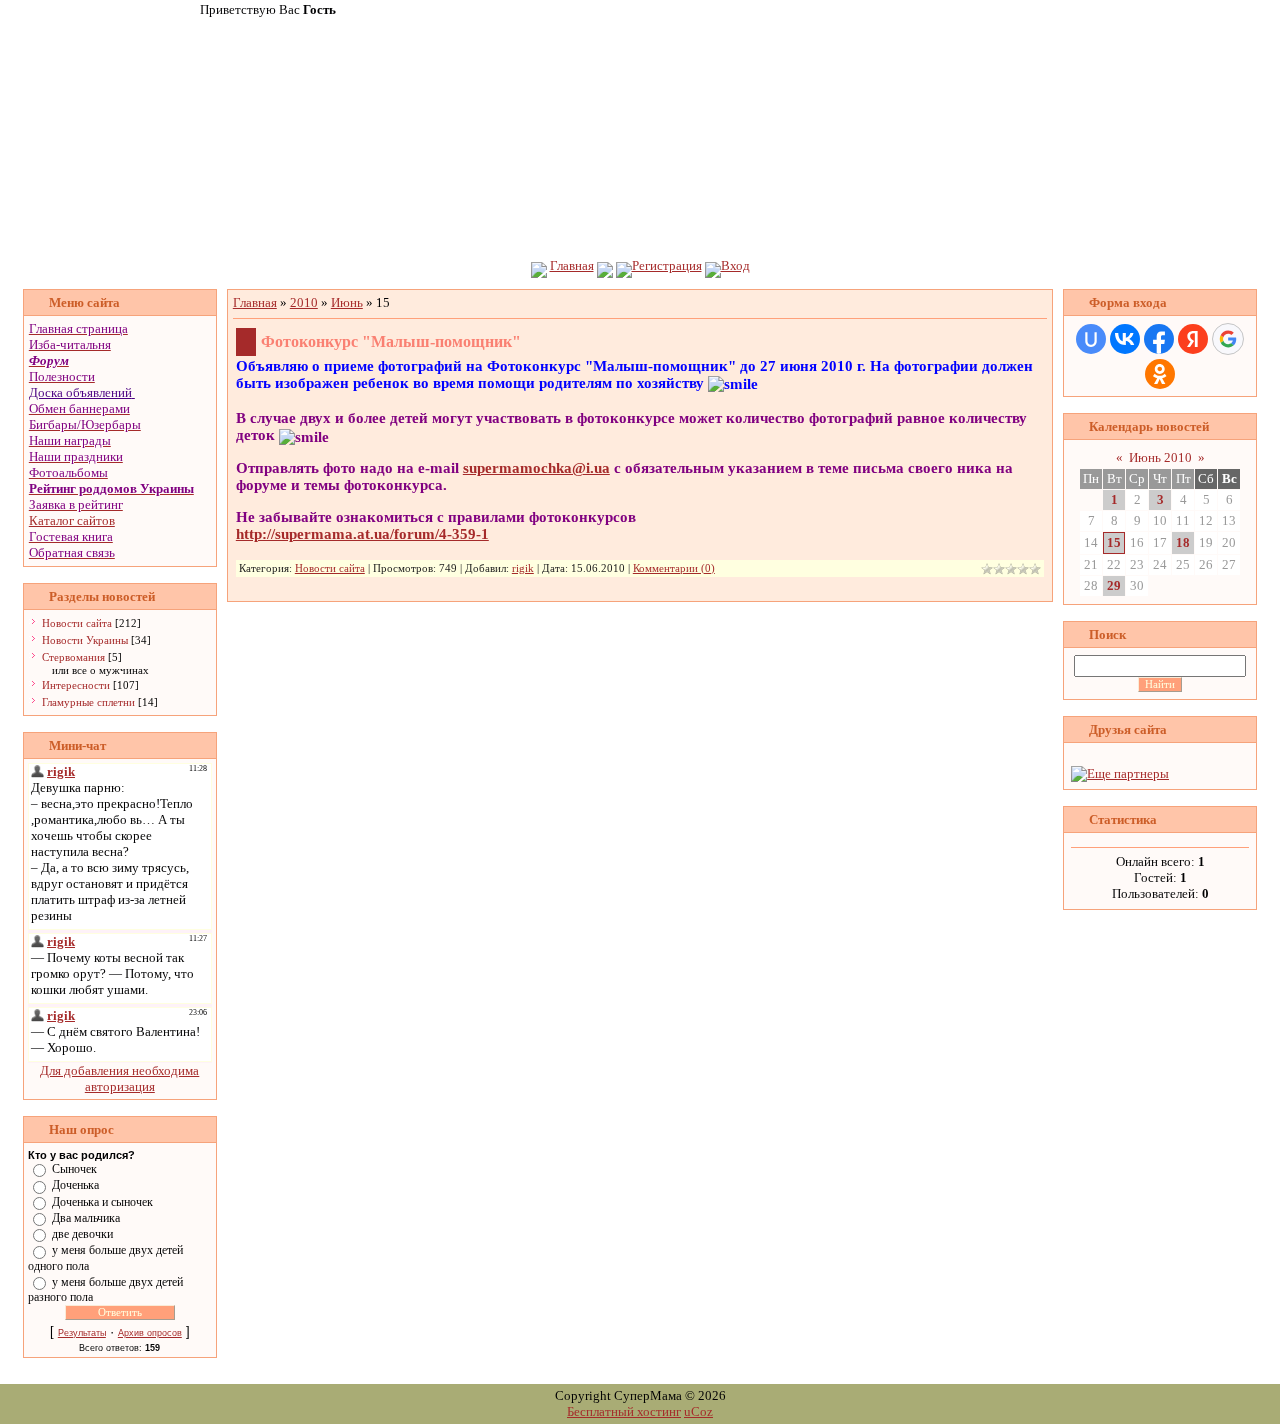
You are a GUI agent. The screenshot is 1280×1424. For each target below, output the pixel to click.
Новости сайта (77, 623)
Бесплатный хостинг (624, 1411)
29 (1114, 585)
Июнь (347, 302)
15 (1114, 542)
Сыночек (74, 1169)
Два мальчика (86, 1218)
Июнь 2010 (1160, 457)
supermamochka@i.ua (536, 468)
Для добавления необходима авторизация (119, 1078)
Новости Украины (85, 640)
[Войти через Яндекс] (1193, 339)
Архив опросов (150, 1333)
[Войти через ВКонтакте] (1125, 339)
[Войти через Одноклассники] (1160, 374)
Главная (572, 265)
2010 (304, 302)
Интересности (76, 685)
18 (1183, 542)
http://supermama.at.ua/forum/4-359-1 (362, 534)
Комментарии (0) (674, 568)
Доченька (75, 1185)
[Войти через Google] (1228, 339)
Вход (735, 265)
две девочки (82, 1234)
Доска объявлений (80, 392)
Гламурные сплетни (88, 702)
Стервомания (73, 657)
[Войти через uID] (1091, 339)
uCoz (698, 1411)
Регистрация (667, 265)
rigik (523, 568)
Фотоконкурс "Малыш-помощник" (391, 341)
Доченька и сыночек (102, 1201)
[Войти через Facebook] (1159, 339)
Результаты (82, 1333)
